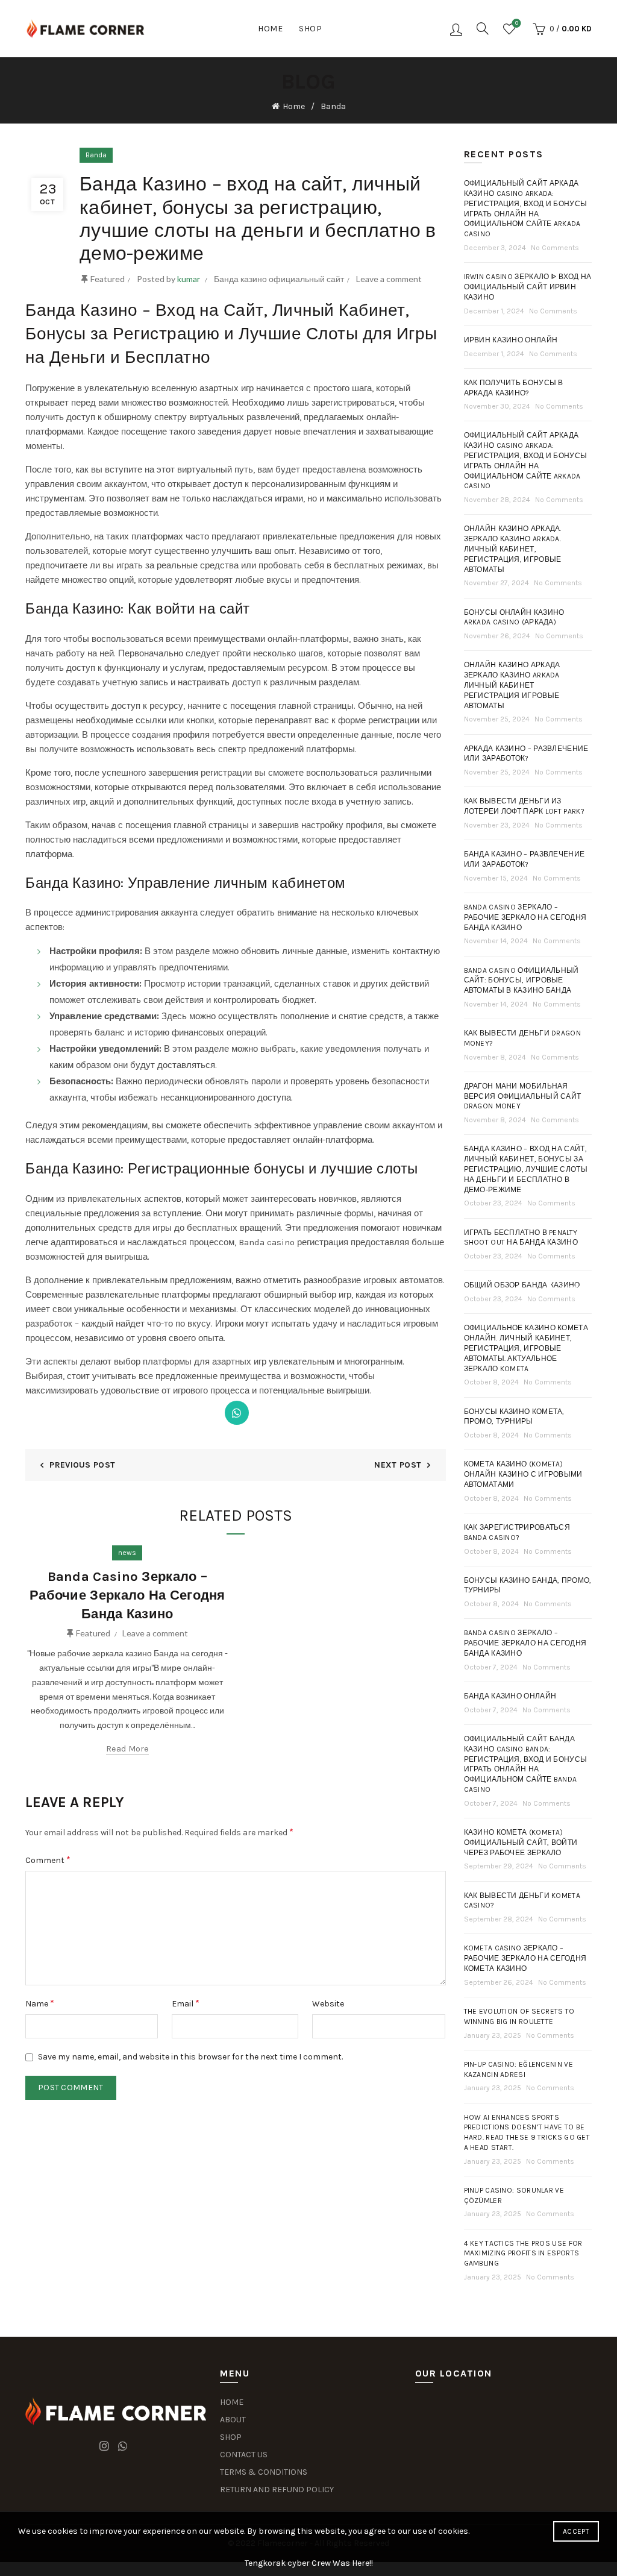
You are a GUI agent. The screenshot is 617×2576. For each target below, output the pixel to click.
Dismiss (574, 1288)
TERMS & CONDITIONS (264, 2472)
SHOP (231, 2437)
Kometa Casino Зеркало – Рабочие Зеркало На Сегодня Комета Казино (525, 1958)
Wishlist (517, 23)
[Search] (483, 28)
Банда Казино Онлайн (510, 1696)
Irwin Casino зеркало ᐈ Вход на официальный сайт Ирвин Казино (528, 287)
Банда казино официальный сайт (279, 279)
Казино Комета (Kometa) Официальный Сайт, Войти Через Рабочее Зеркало (521, 1842)
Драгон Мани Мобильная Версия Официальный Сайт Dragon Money (523, 1096)
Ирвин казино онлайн (511, 340)
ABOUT (233, 2420)
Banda (333, 106)
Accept (576, 2531)
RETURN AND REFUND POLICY (277, 2490)
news (127, 1553)
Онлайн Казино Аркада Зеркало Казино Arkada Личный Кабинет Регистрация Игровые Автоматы (512, 685)
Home (270, 29)
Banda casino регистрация (293, 1242)
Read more (127, 1749)
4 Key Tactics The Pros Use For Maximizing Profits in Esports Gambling (523, 2254)
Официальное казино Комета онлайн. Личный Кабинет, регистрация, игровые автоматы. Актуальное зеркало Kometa (526, 1348)
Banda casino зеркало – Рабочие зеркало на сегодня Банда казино (525, 917)
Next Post (398, 1465)
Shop (310, 29)
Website (328, 2004)
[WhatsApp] (237, 1413)
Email (186, 2003)
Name (40, 2003)
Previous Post (82, 1465)
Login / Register (456, 29)
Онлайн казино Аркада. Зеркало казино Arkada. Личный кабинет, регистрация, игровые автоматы (513, 549)
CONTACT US (244, 2455)
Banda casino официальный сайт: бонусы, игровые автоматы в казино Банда (521, 981)
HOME (232, 2402)
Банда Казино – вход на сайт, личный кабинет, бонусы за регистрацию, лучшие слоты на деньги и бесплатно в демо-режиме (526, 1169)
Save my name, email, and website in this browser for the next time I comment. (190, 2057)
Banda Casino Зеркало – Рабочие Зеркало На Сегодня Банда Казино (127, 1595)
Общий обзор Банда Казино (522, 1285)
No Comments (555, 248)
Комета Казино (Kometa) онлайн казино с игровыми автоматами (523, 1474)
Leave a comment (389, 279)
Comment (48, 1860)
